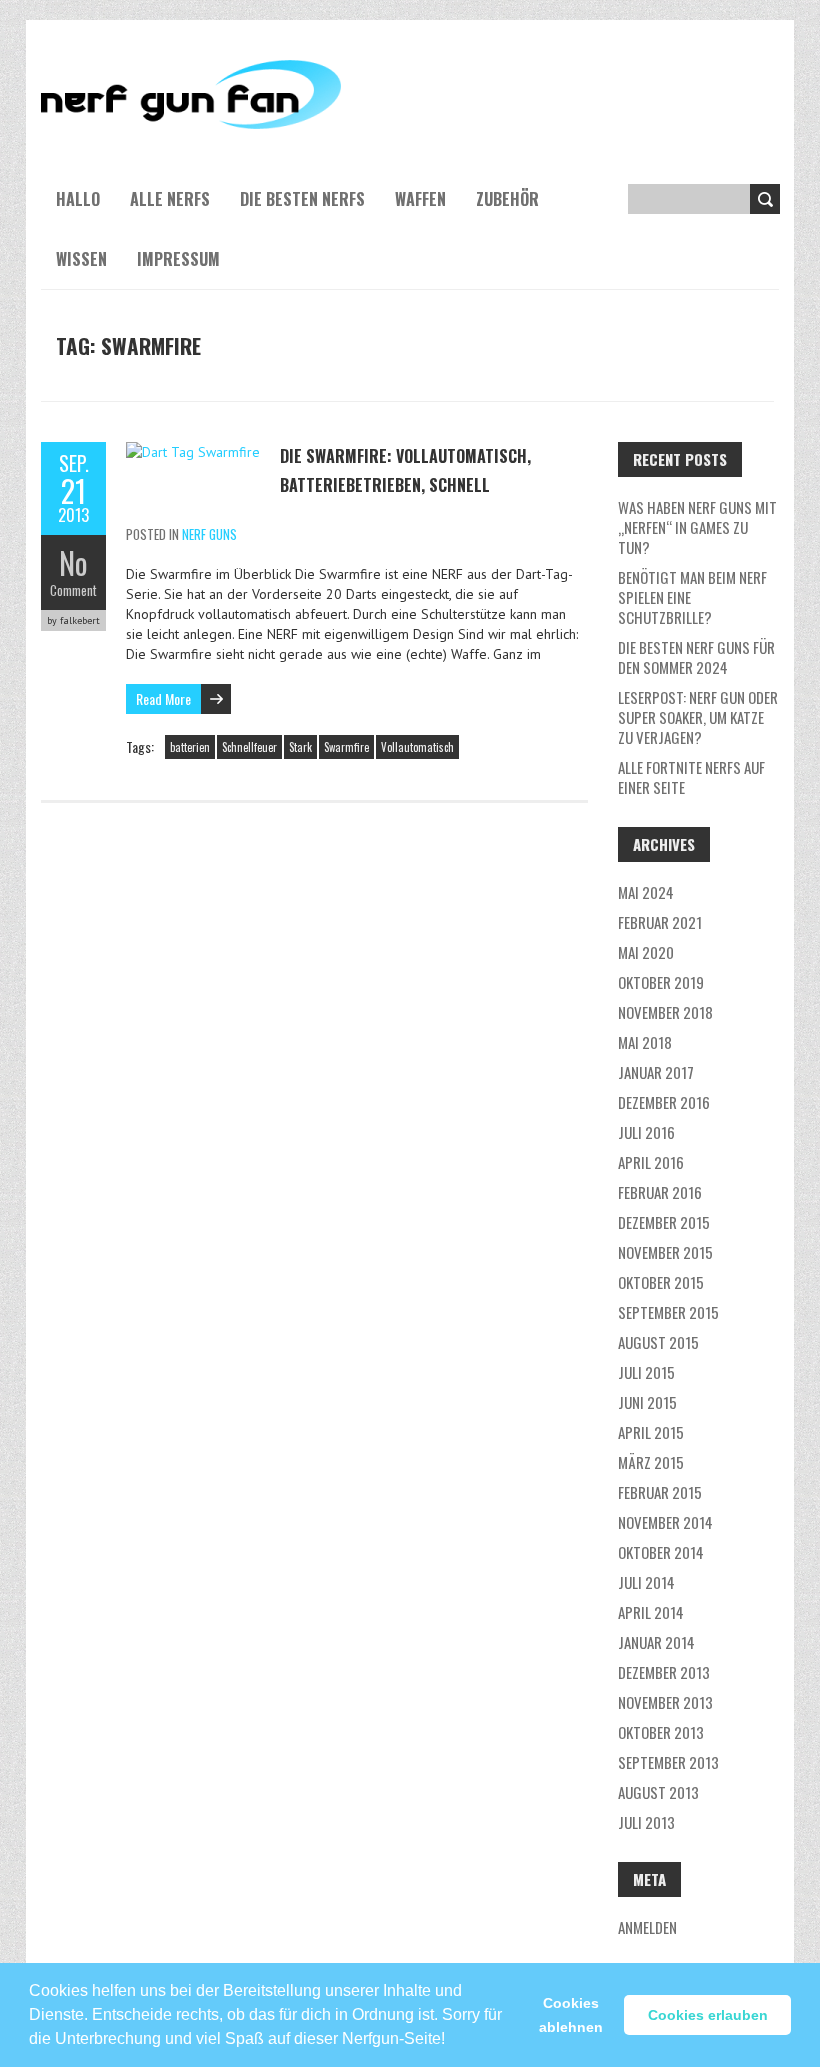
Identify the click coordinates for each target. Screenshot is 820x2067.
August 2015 (658, 1342)
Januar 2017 (656, 1072)
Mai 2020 (646, 952)
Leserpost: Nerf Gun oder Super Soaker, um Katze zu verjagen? (698, 717)
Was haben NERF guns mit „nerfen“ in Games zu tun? (697, 527)
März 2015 (651, 1462)
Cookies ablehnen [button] (571, 2015)
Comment (73, 590)
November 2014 (665, 1522)
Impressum (178, 259)
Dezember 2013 (664, 1672)
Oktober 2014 (661, 1552)
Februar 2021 (660, 922)
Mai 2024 (646, 892)
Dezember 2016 (664, 1102)
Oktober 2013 (661, 1732)
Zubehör (507, 199)
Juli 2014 (646, 1582)
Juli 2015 (646, 1372)
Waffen (420, 199)
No (73, 562)
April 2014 (651, 1612)
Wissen (81, 259)
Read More (163, 698)
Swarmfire (346, 747)
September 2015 (668, 1312)
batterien (190, 747)
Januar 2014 (656, 1642)
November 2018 (665, 1012)
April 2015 (651, 1432)
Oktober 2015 (661, 1282)
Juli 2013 (646, 1822)
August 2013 (658, 1792)
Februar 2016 (660, 1192)
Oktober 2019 (661, 982)
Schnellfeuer (249, 747)
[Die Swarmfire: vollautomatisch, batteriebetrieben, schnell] (193, 452)
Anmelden (647, 1927)
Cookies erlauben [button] (708, 2015)
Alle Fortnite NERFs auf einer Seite (691, 777)
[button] (452, 2030)
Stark (300, 747)
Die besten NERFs (302, 199)
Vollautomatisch (417, 747)
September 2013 (668, 1762)
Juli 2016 (646, 1132)
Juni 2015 (647, 1402)
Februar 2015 (660, 1492)
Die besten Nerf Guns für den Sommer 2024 (696, 657)
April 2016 (651, 1162)
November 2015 (665, 1252)
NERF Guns (209, 534)
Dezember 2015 (664, 1222)
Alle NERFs (170, 199)
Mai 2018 (645, 1042)
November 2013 (665, 1702)
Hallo (78, 199)
